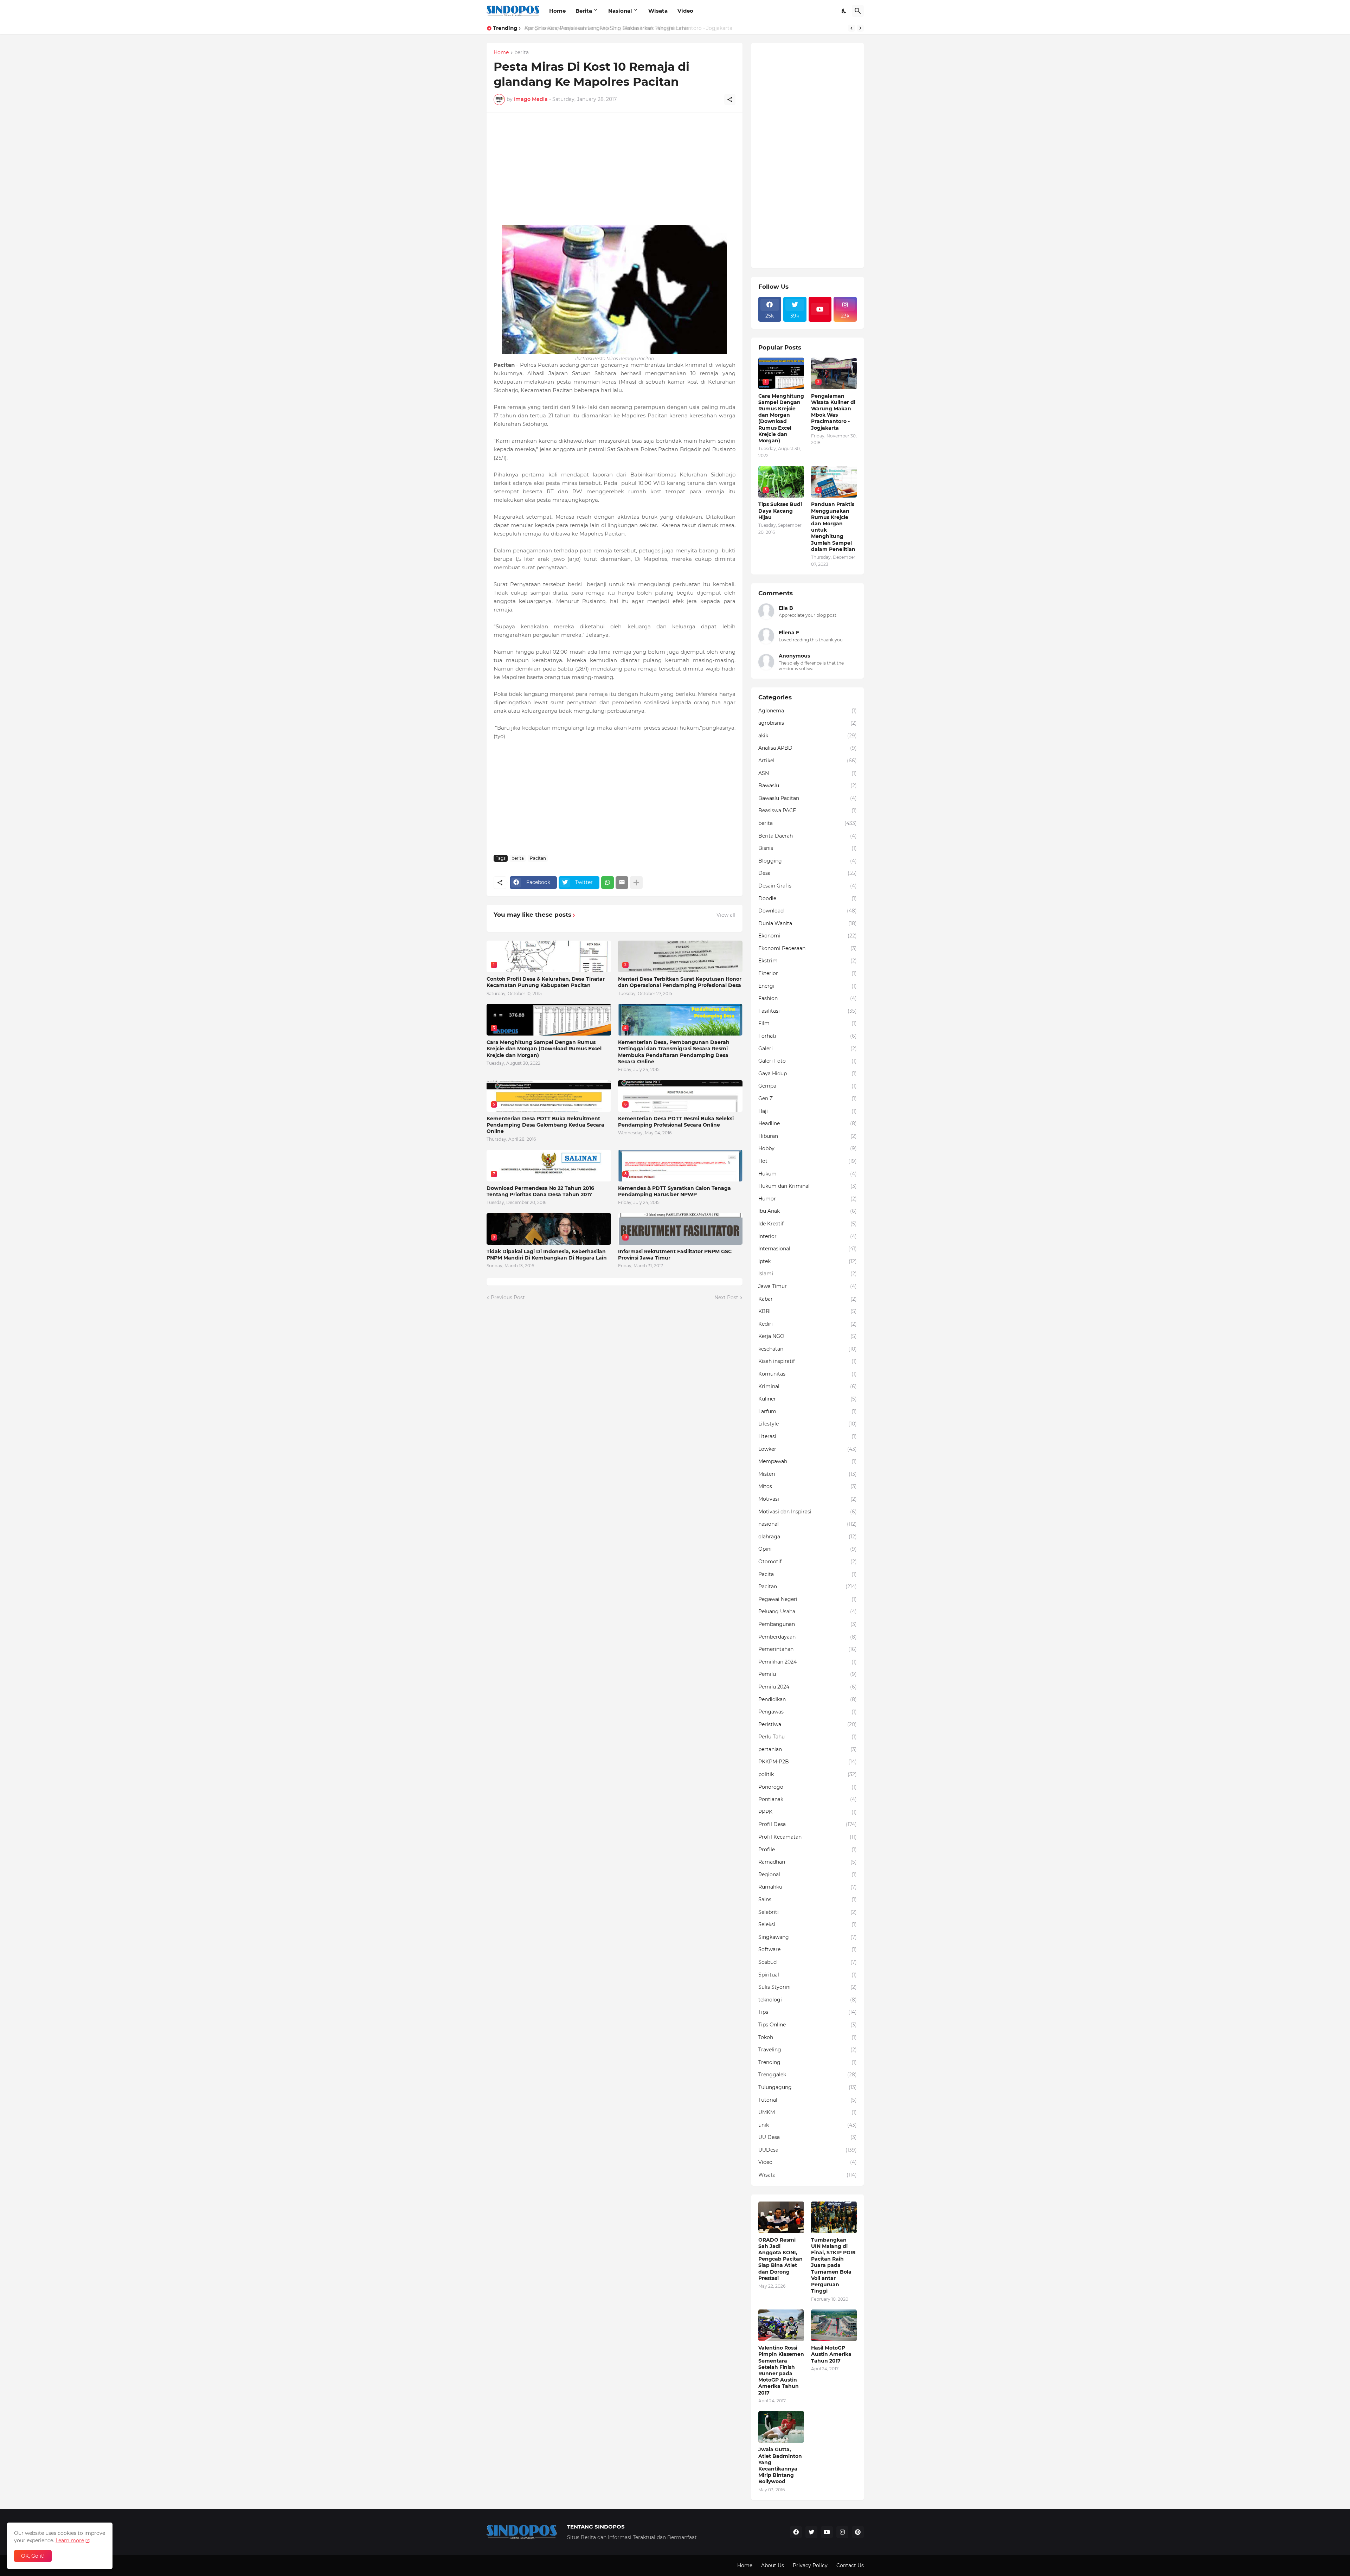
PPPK (808, 1812)
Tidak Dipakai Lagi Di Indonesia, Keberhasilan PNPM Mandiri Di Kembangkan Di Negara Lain (547, 1255)
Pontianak (808, 1799)
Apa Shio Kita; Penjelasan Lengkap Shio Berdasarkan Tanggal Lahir (606, 28)
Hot (808, 1161)
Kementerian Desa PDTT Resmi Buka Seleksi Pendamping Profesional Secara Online (676, 1122)
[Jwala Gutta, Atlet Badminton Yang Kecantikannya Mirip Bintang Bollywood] (781, 2427)
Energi (808, 986)
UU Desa (808, 2137)
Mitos (808, 1486)
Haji (808, 1111)
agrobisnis (808, 723)
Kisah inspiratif (808, 1361)
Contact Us (850, 2565)
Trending (808, 2062)
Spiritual (808, 1975)
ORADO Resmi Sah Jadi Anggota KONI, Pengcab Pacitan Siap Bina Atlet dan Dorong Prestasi (780, 2259)
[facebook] (796, 2532)
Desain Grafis (808, 886)
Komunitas (808, 1374)
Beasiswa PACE (808, 810)
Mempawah (808, 1461)
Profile (808, 1850)
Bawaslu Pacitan (808, 798)
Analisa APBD (808, 748)
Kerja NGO (808, 1336)
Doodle (808, 898)
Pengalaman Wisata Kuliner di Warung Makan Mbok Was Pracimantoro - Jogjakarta (833, 412)
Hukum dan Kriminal (808, 1186)
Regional (808, 1875)
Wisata (658, 11)
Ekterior (808, 973)
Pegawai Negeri (808, 1599)
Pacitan (538, 858)
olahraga (808, 1537)
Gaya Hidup (808, 1074)
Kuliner (808, 1399)
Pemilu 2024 (808, 1687)
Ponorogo (808, 1787)
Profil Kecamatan (808, 1837)
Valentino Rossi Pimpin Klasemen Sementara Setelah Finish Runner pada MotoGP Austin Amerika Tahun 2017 (781, 2370)
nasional (808, 1524)
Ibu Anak (808, 1211)
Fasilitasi (808, 1011)
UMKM (808, 2112)
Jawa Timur (808, 1286)
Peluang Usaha (808, 1611)
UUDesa (808, 2150)
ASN (808, 773)
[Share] (730, 100)
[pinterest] (858, 2532)
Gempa (808, 1086)
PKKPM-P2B (808, 1762)
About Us (773, 2565)
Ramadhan (808, 1862)
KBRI (808, 1311)
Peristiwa (808, 1724)
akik (808, 736)
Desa (808, 873)
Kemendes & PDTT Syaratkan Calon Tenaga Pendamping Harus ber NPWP (674, 1191)
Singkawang (808, 1937)
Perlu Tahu (808, 1737)
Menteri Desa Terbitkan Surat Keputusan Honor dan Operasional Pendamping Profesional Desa (680, 982)
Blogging (808, 861)
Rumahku (808, 1887)
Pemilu (808, 1674)
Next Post (726, 1297)
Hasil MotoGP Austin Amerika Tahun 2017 (831, 2354)
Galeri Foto (808, 1061)
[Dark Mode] (844, 11)
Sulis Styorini (808, 1987)
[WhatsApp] (607, 883)
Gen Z (808, 1098)
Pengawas (808, 1712)
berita (522, 53)
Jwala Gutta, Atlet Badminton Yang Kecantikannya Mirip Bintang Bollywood (780, 2465)
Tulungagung (808, 2087)
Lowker (808, 1449)
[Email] (622, 883)
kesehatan (808, 1349)
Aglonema (808, 711)
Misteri (808, 1474)
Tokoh (808, 2037)
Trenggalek (808, 2075)
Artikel (808, 761)
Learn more (70, 2540)
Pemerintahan (808, 1649)
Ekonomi (808, 936)
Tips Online (808, 2025)
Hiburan (808, 1136)
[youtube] (820, 309)
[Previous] (851, 28)
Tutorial (808, 2100)
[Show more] (636, 883)
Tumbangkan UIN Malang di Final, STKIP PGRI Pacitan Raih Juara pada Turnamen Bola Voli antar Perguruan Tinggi (833, 2266)
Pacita (808, 1574)
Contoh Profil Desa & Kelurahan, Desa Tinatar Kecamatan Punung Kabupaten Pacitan (546, 982)
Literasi (808, 1436)
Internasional (808, 1249)
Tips (808, 2012)
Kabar (808, 1299)
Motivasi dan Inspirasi (808, 1512)
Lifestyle (808, 1424)
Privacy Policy (810, 2565)
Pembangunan (808, 1624)
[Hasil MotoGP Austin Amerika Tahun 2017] (834, 2325)
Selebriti (808, 1912)
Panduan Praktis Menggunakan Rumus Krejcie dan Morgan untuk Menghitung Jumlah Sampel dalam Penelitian (833, 527)
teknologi (808, 2000)
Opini (808, 1549)
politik (808, 1774)
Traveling (808, 2050)
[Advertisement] (615, 169)
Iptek (808, 1261)
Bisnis (808, 848)
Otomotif (808, 1562)
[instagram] (842, 2532)
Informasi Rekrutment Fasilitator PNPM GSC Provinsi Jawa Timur (675, 1255)
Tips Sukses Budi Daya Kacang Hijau (780, 511)
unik (808, 2125)
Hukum (808, 1174)
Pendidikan (808, 1699)
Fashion (808, 998)
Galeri (808, 1049)
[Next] (860, 28)
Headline (808, 1123)
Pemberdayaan (808, 1637)
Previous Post (508, 1297)
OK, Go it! (33, 2556)
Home (557, 11)
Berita (584, 11)
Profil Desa (808, 1824)
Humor (808, 1199)
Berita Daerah (808, 836)
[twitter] (811, 2532)
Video (685, 11)
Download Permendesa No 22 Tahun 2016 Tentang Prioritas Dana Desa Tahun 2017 (540, 1191)
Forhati (808, 1036)
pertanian (808, 1749)
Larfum (808, 1411)
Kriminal (808, 1386)
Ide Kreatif (808, 1224)
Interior (808, 1236)
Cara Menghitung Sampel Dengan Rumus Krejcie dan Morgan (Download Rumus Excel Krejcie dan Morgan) (544, 1049)
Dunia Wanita (808, 923)
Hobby (808, 1148)
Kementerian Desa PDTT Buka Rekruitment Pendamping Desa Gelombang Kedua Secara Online (545, 1125)
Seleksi (808, 1924)
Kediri (808, 1324)
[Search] (858, 11)
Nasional (620, 11)
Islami (808, 1274)
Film (808, 1023)
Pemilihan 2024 (808, 1662)
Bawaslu (808, 786)
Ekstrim (808, 961)
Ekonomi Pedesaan (808, 948)
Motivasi (808, 1499)
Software (808, 1949)
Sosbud (808, 1962)
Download (808, 911)
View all (726, 915)
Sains (808, 1899)
